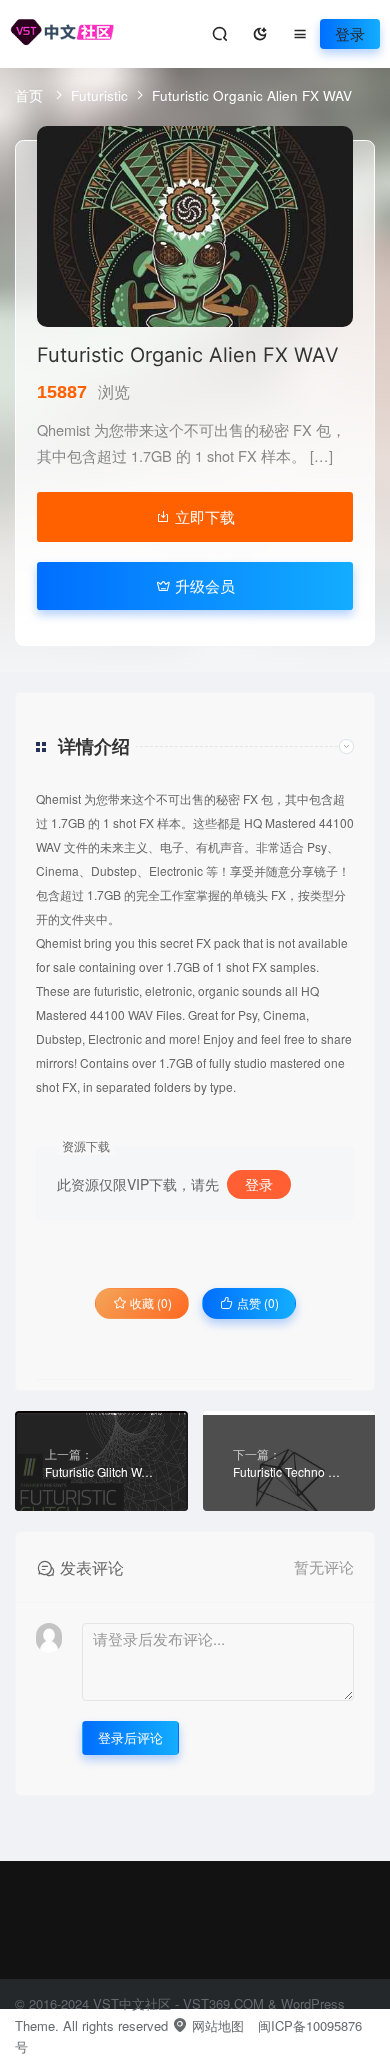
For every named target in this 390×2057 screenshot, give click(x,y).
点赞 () (256, 1302)
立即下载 (203, 516)
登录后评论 (130, 1737)
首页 (31, 95)
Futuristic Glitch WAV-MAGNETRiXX (101, 1471)
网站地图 (216, 2025)
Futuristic (99, 95)
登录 (350, 33)
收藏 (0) (149, 1302)
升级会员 (203, 585)
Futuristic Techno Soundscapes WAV (289, 1471)
